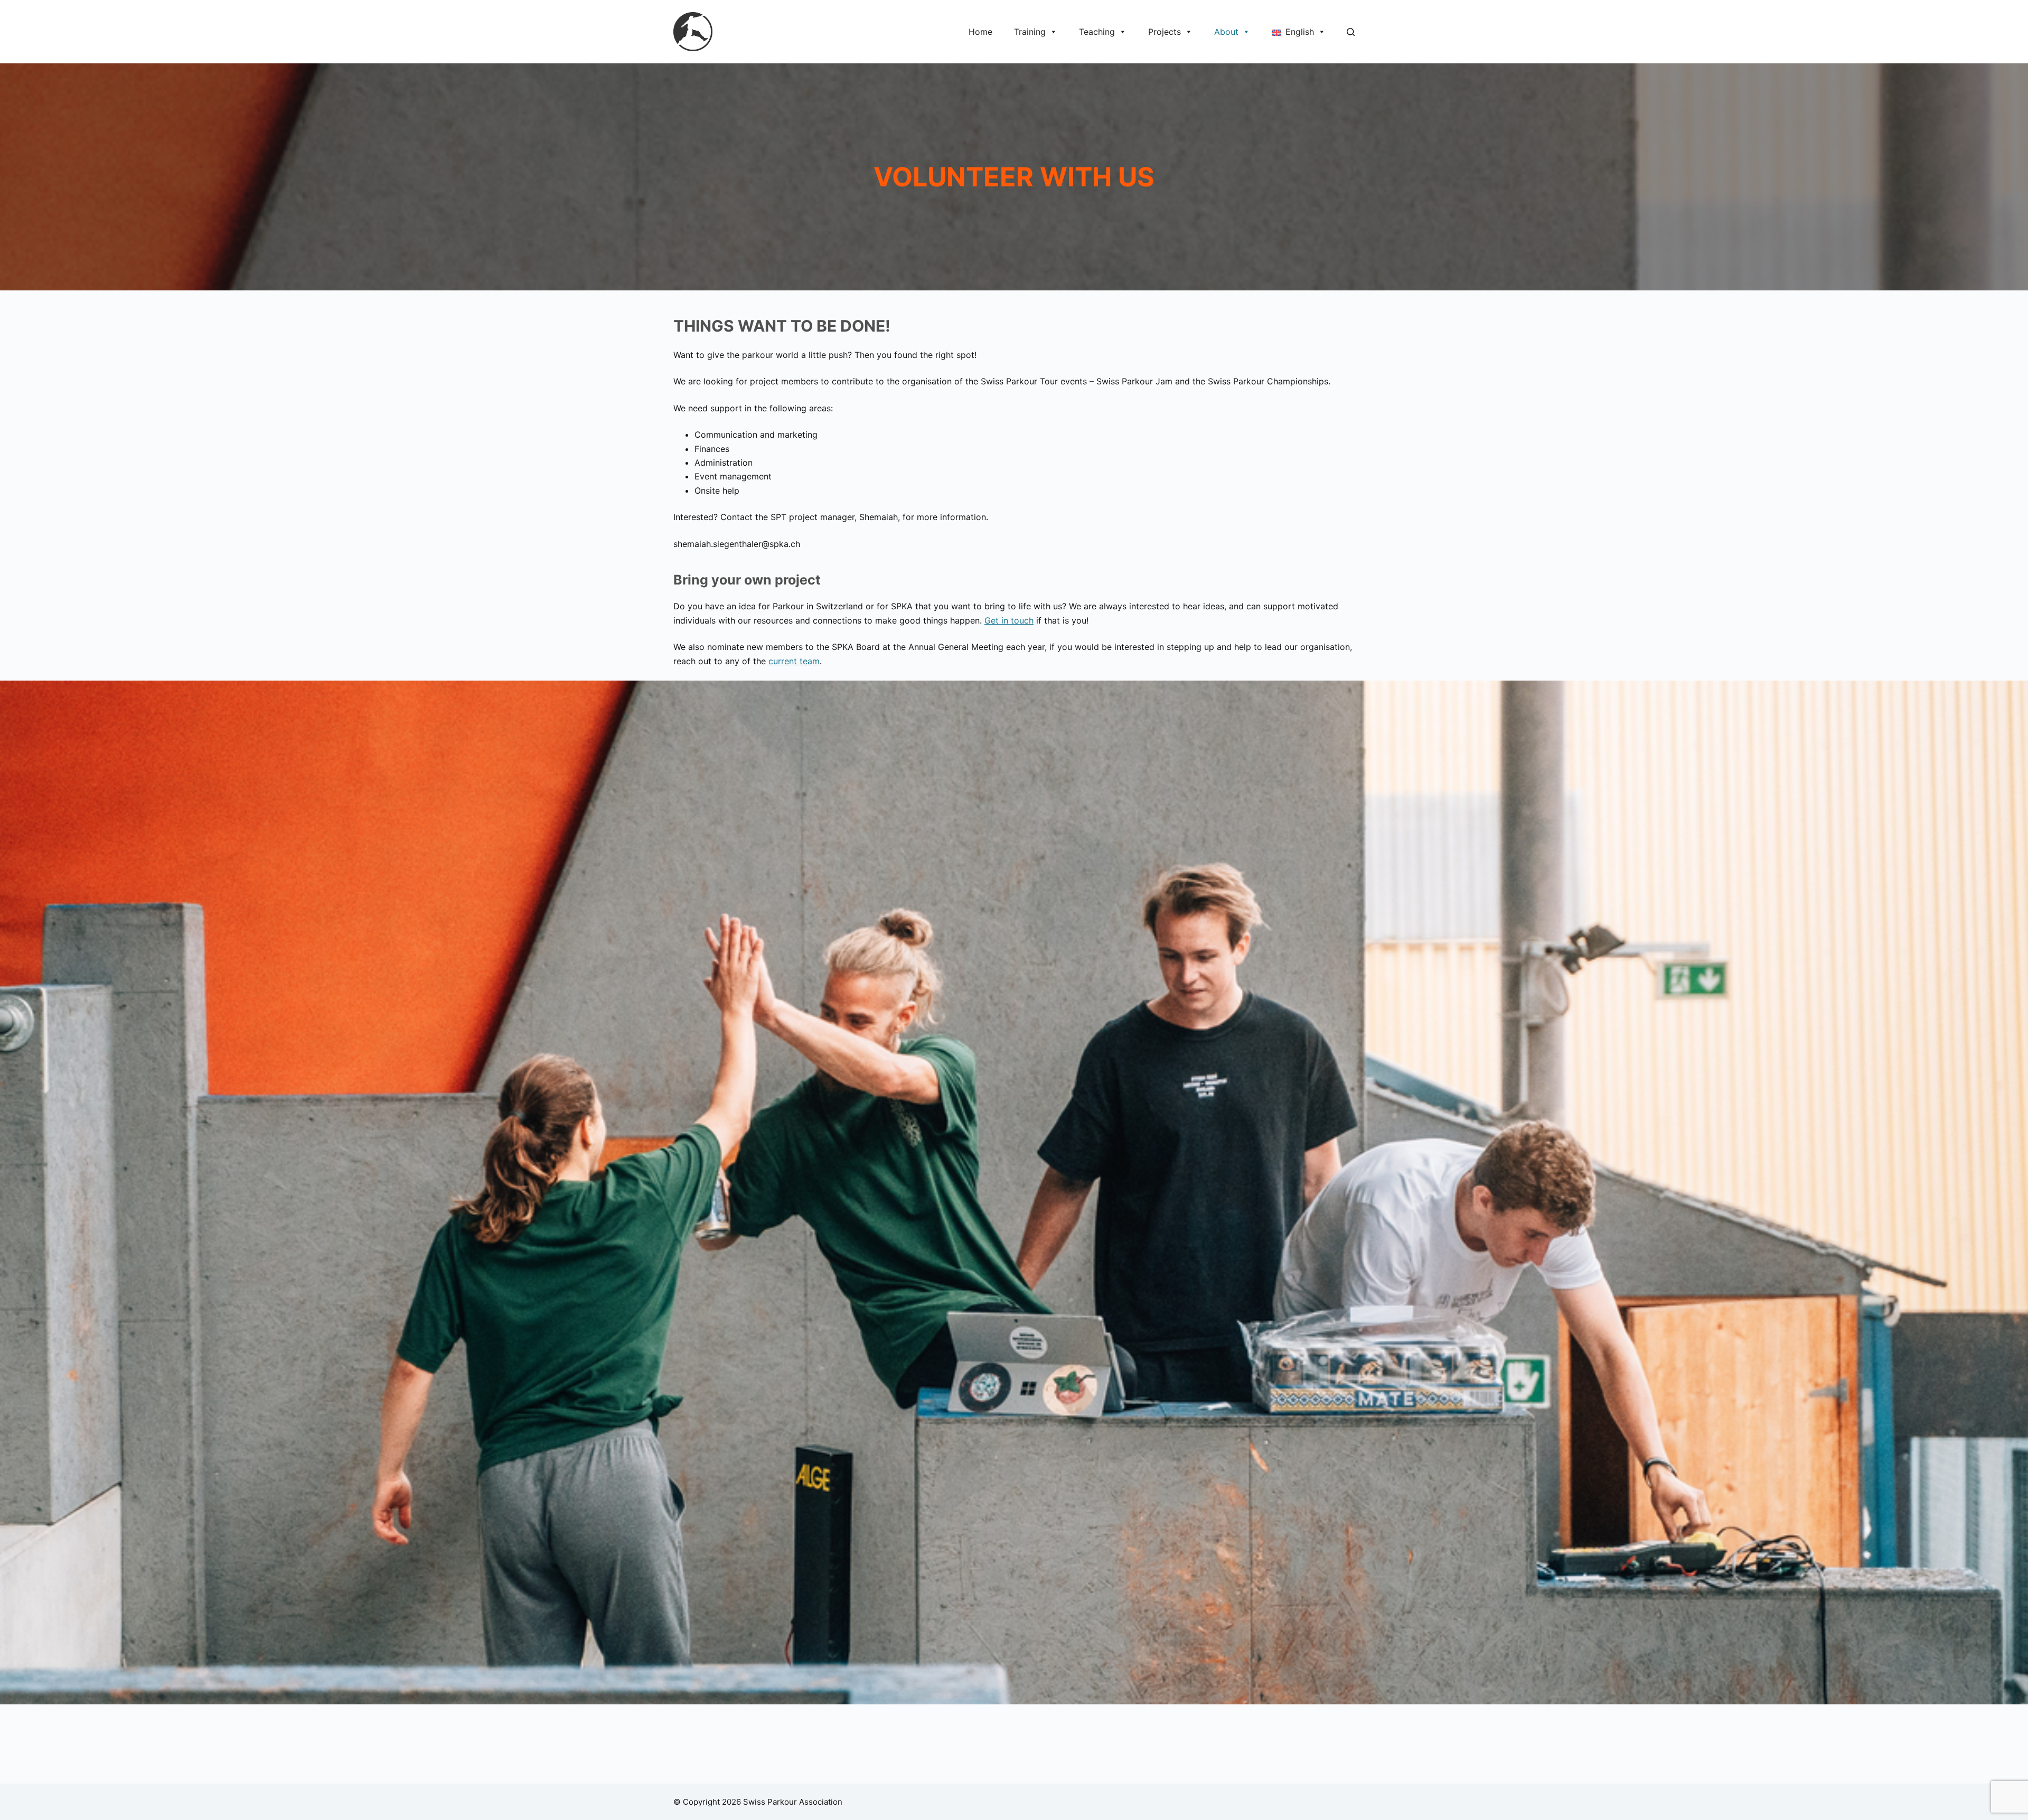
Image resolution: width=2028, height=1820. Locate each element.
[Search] (1351, 32)
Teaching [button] (1097, 32)
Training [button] (1030, 32)
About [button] (1226, 32)
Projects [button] (1165, 32)
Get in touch (1009, 620)
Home (980, 32)
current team (794, 661)
